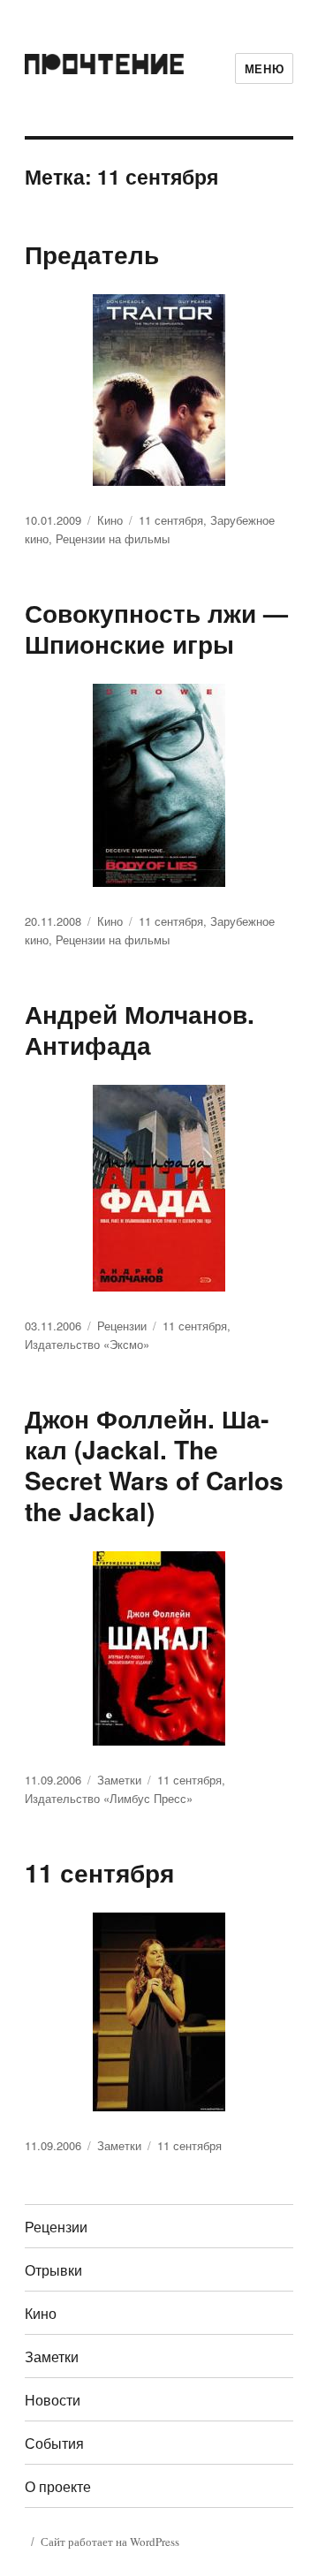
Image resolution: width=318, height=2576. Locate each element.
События (54, 2443)
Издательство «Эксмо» (87, 1344)
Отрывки (53, 2270)
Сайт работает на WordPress (110, 2542)
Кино (110, 520)
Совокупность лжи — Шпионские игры (156, 628)
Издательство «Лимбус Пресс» (109, 1798)
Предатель (92, 254)
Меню (264, 68)
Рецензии (122, 1326)
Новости (53, 2400)
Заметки (119, 1780)
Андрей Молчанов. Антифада (140, 1029)
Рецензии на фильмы (113, 538)
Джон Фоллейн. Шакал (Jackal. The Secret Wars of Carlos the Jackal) (154, 1465)
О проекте (58, 2486)
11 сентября (171, 520)
